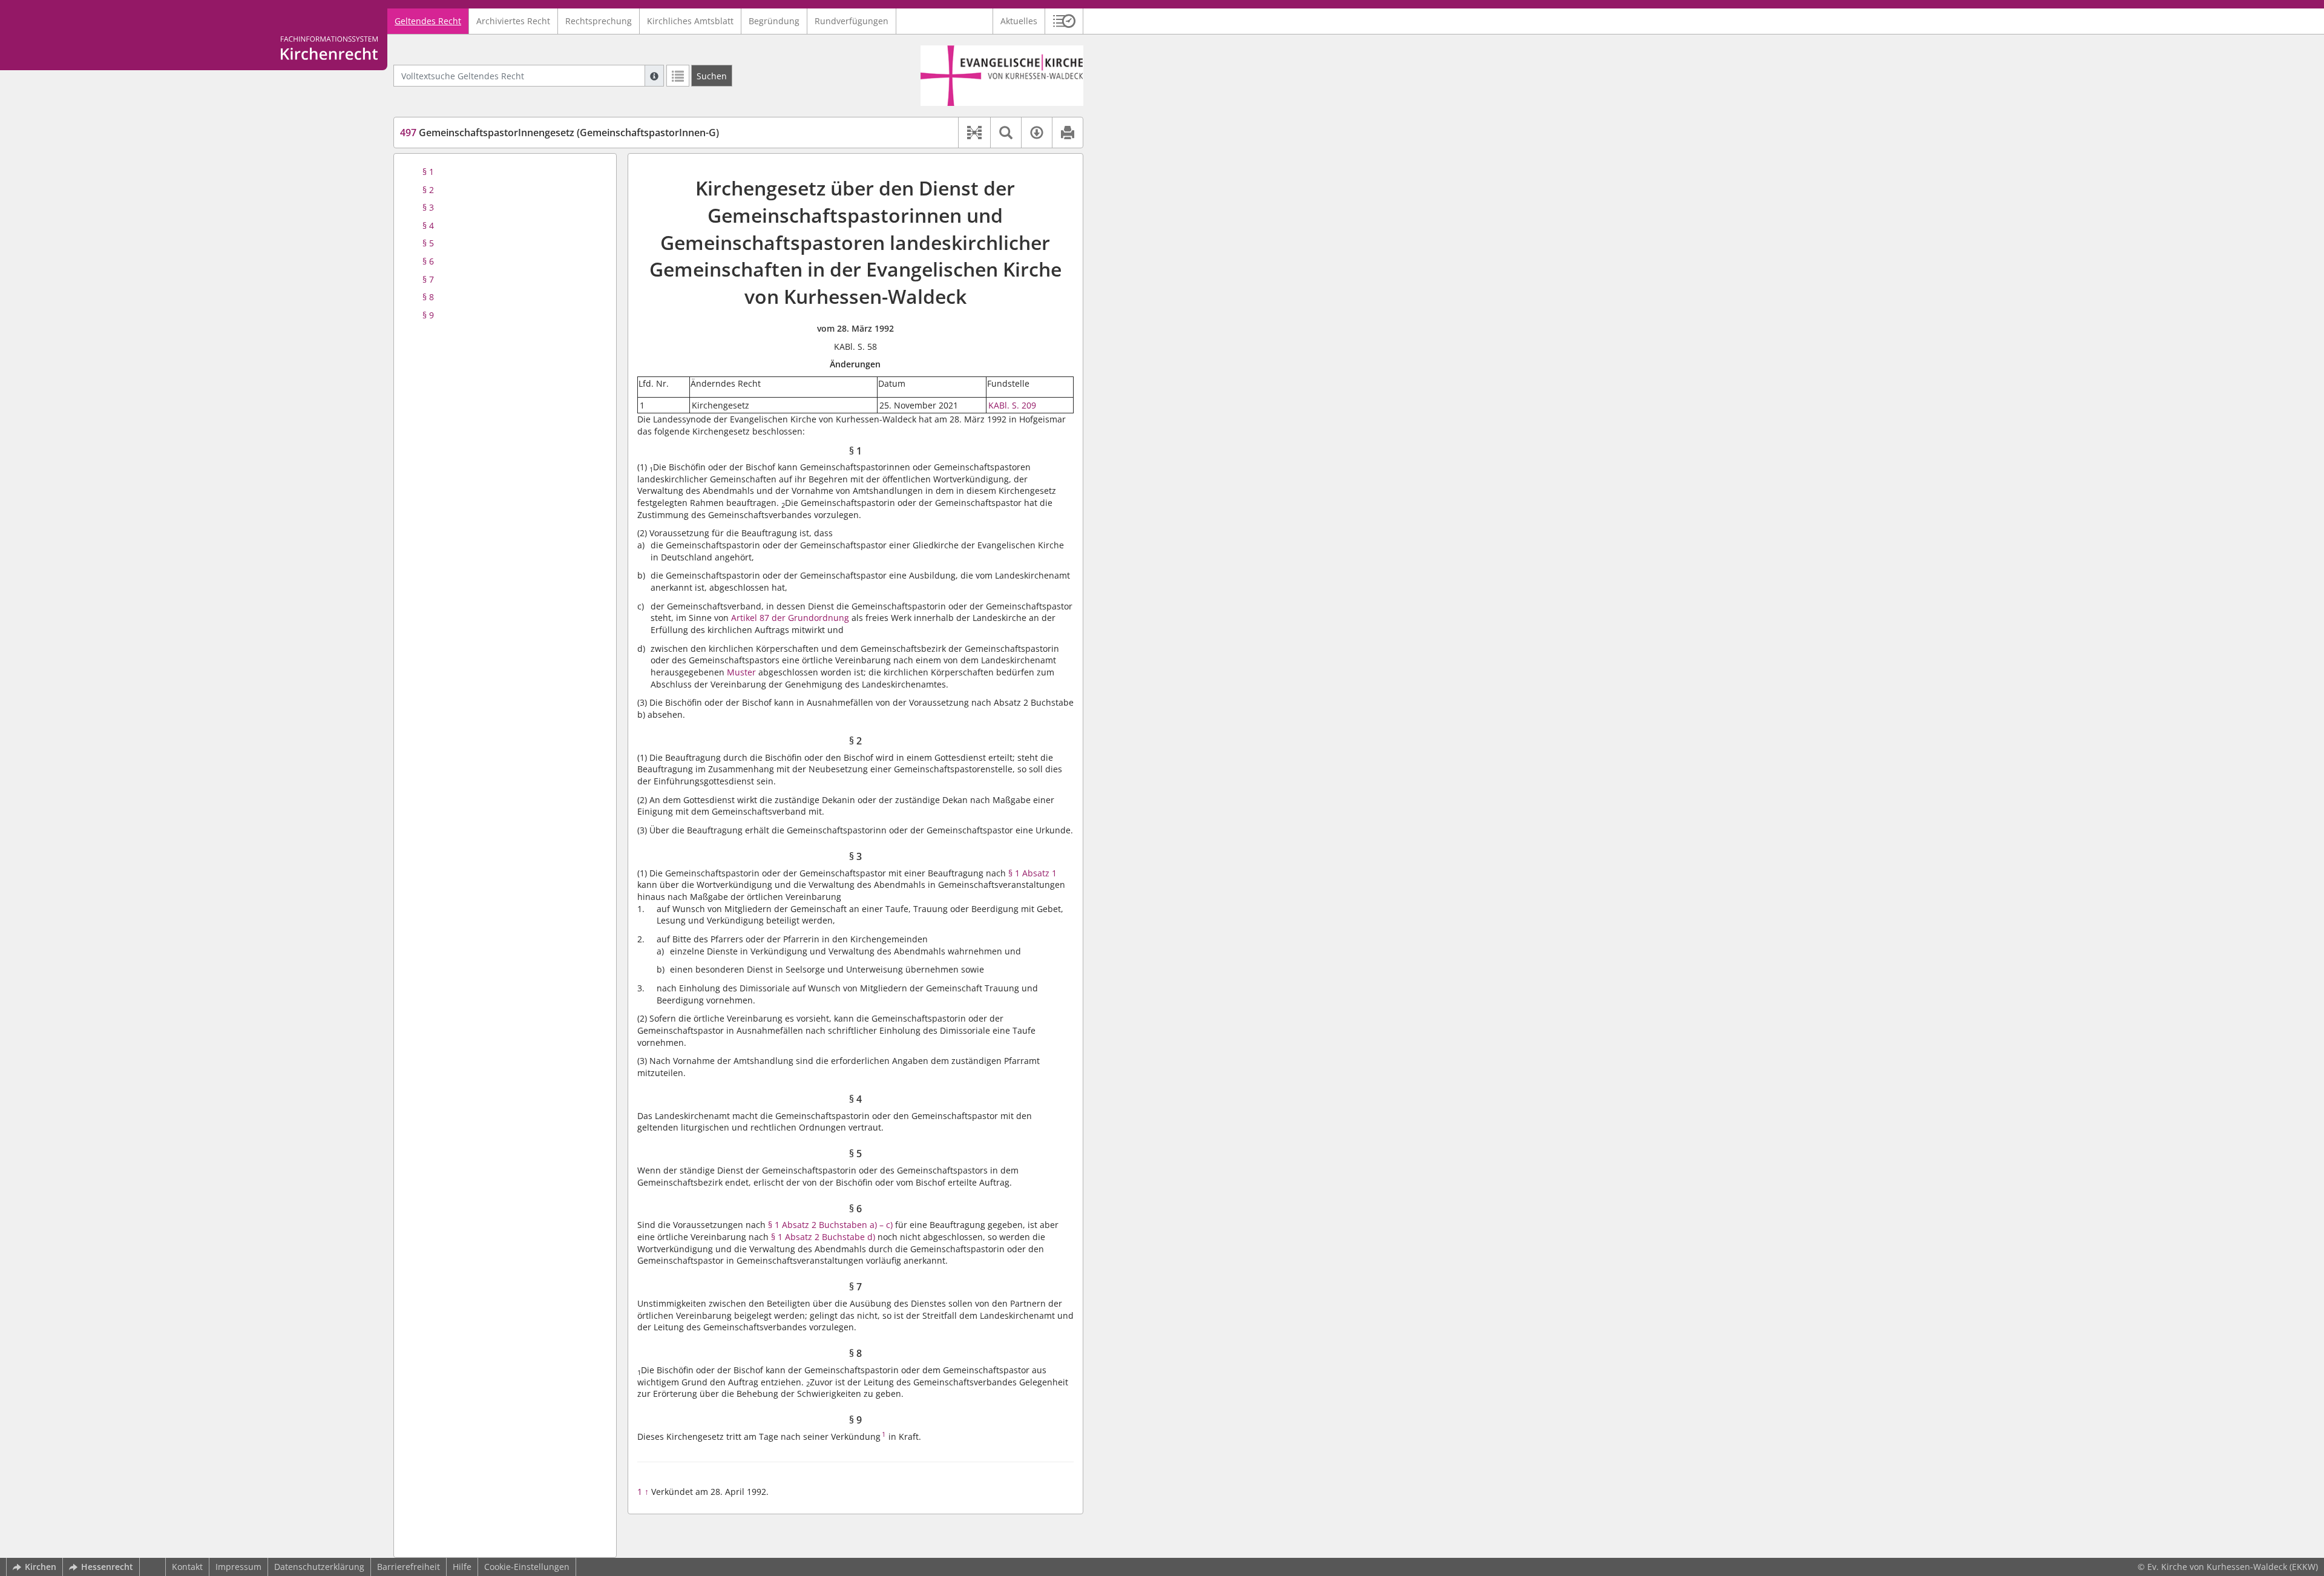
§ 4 (428, 225)
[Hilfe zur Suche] (654, 76)
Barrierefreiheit (409, 1567)
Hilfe (462, 1567)
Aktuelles (1019, 21)
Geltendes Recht (428, 21)
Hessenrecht (107, 1567)
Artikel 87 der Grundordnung (790, 618)
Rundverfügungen (852, 21)
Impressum (238, 1567)
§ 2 (428, 190)
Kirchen (41, 1567)
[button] (1064, 21)
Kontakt (187, 1567)
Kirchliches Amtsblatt (690, 21)
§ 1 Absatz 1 (1032, 873)
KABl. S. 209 (1012, 405)
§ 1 (428, 172)
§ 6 (428, 261)
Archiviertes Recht (513, 21)
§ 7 (428, 279)
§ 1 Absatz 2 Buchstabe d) (823, 1237)
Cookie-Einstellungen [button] (527, 1567)
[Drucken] (1067, 133)
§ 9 (428, 315)
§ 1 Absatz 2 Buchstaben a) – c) (830, 1225)
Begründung (774, 21)
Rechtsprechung (599, 21)
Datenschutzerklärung (319, 1567)
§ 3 (428, 207)
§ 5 (428, 243)
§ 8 (428, 297)
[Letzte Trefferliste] (678, 76)
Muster (741, 672)
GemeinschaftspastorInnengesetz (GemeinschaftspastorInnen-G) (560, 133)
